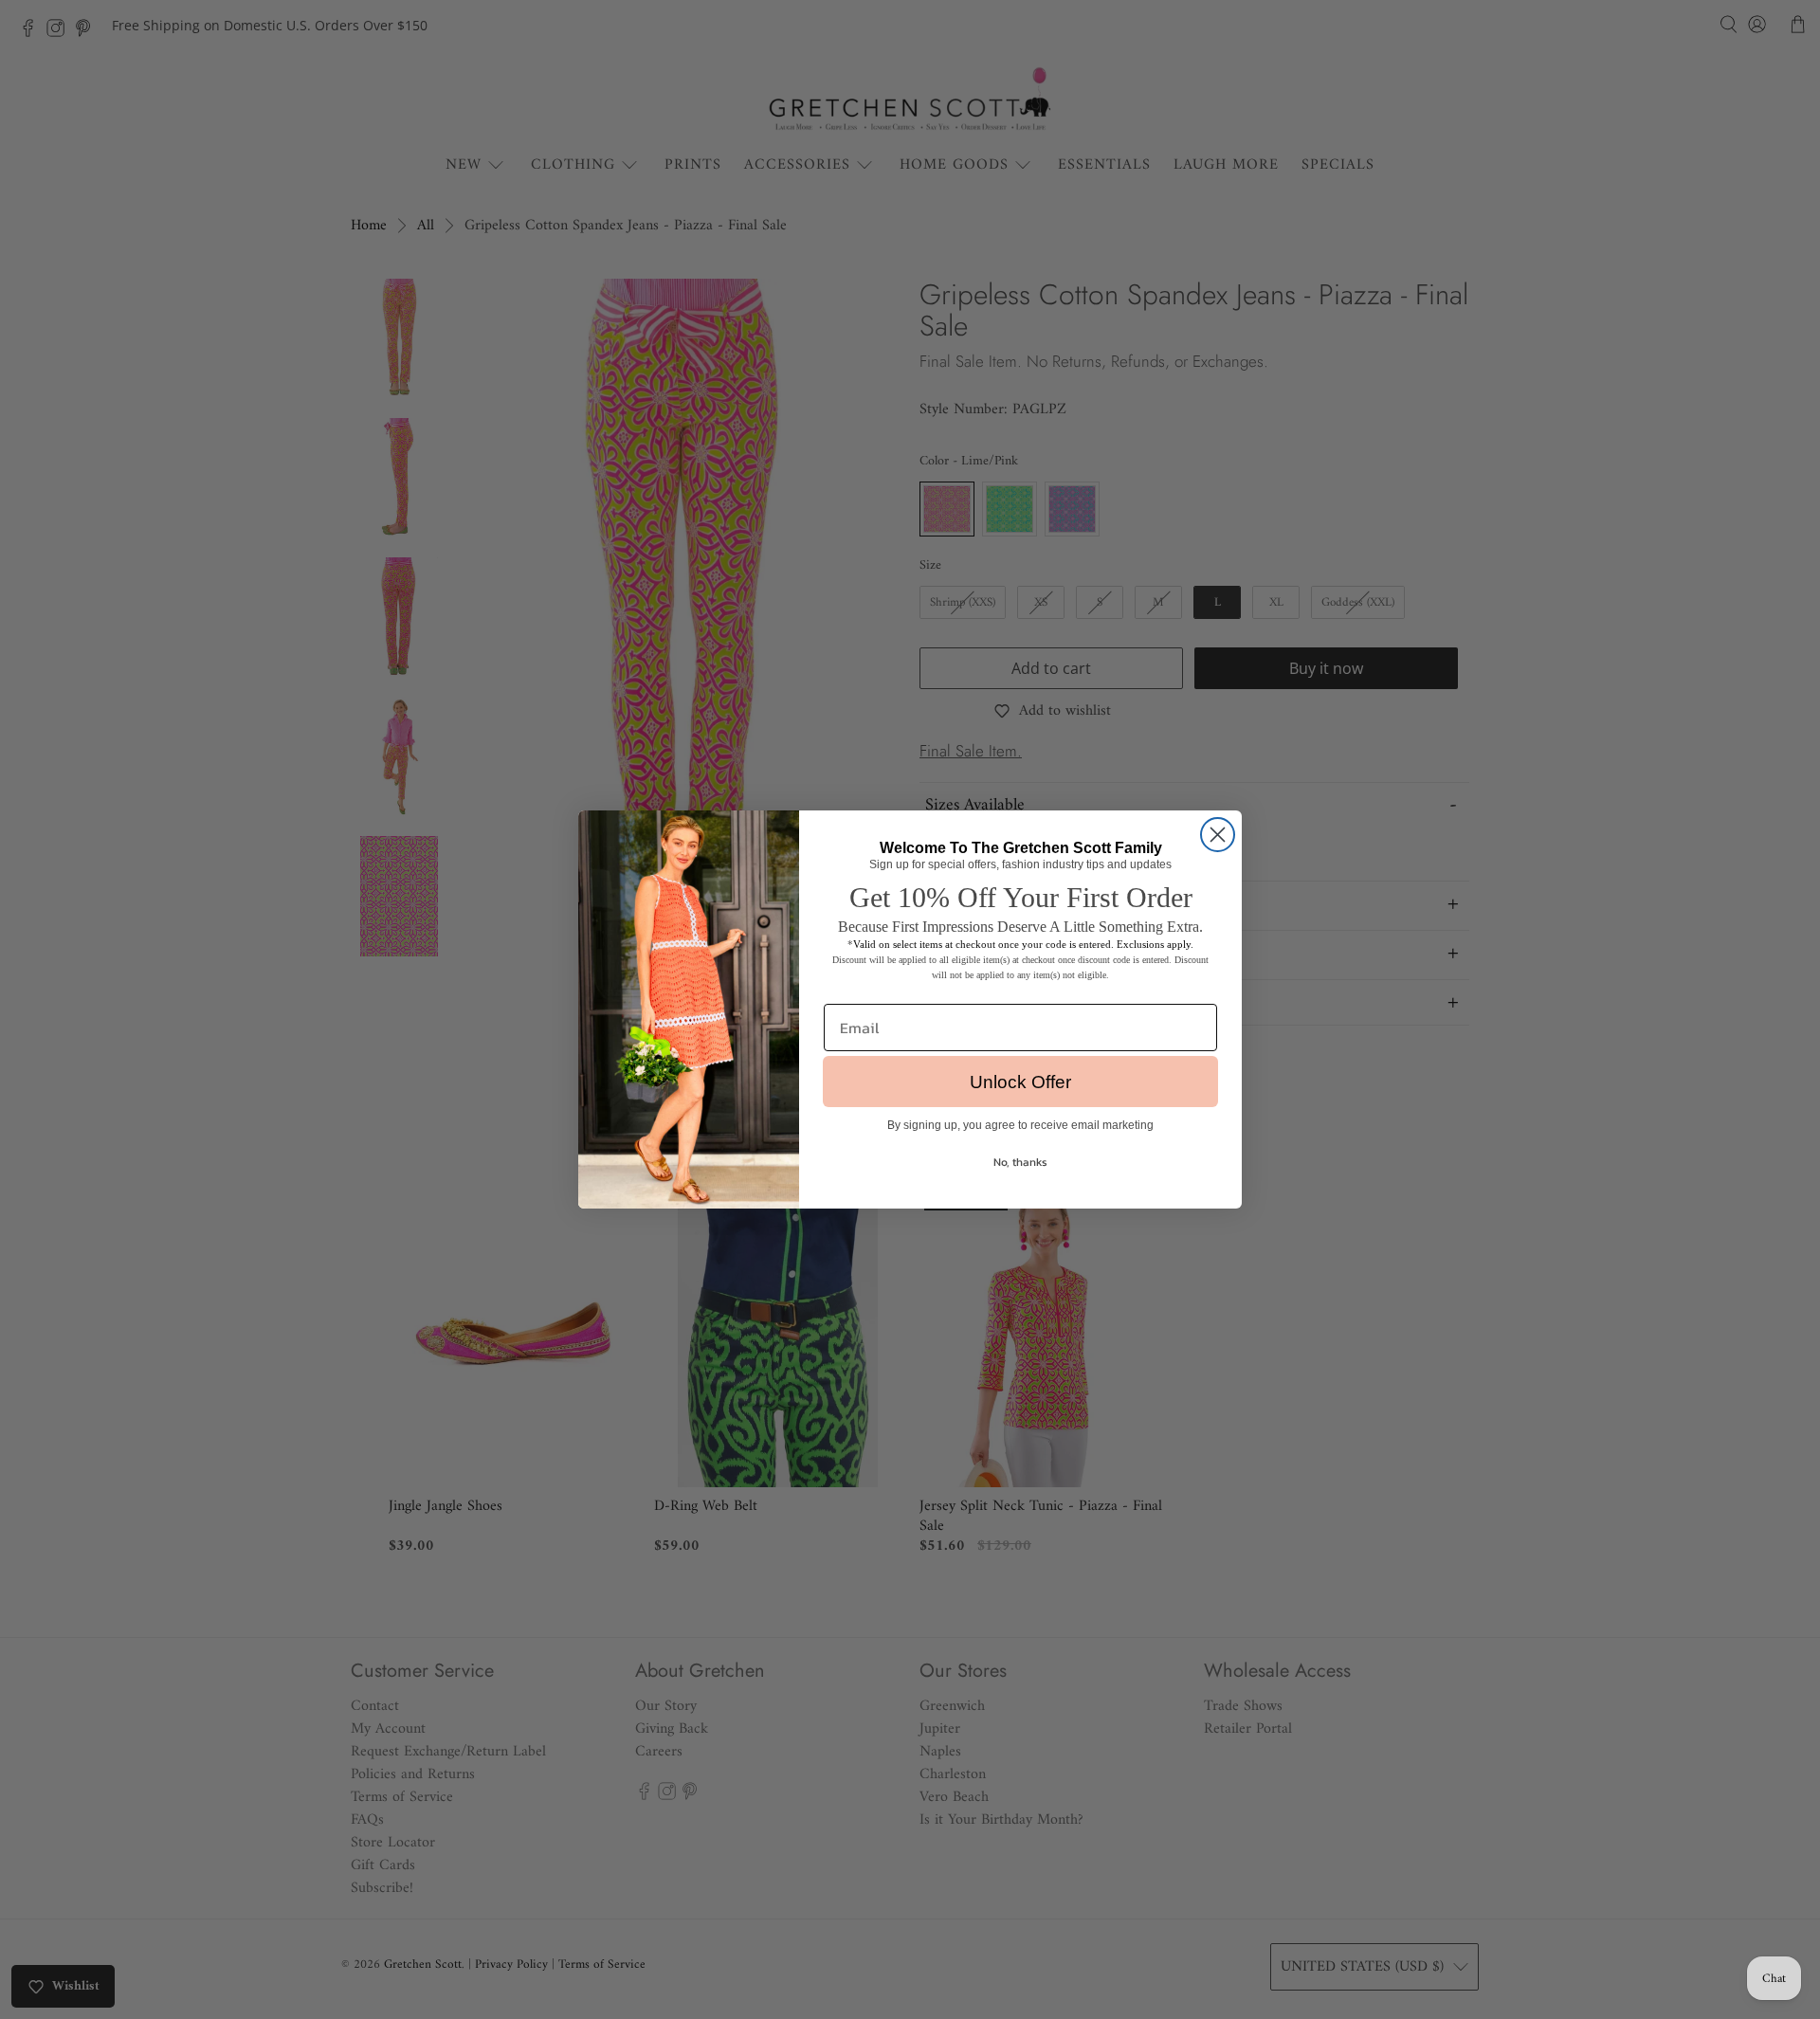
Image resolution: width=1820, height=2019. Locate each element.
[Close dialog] (1218, 835)
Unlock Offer (1020, 1082)
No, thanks (1020, 1162)
